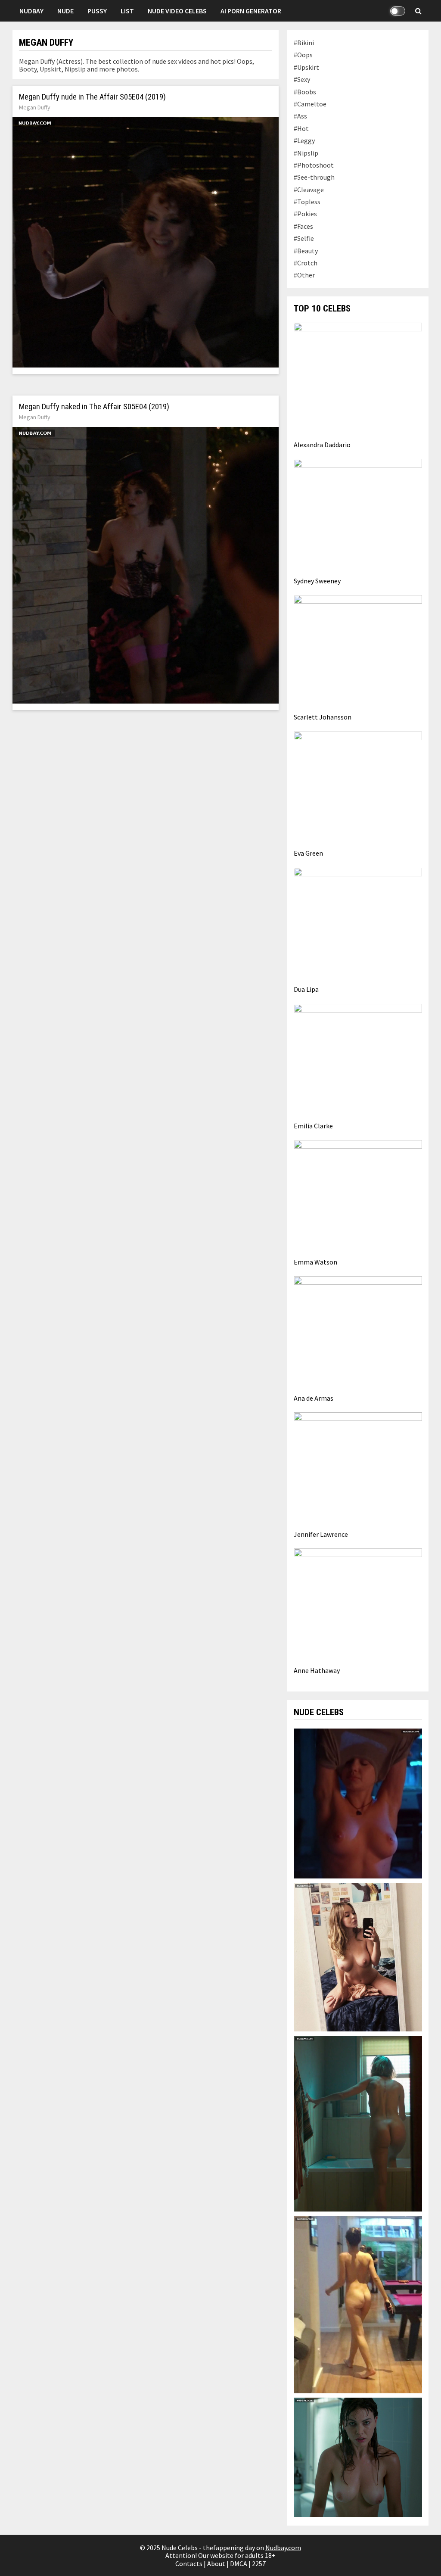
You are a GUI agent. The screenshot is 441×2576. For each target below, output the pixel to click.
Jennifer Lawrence (321, 1534)
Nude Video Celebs (177, 11)
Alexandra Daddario (322, 445)
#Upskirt (306, 67)
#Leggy (304, 140)
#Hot (301, 128)
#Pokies (305, 214)
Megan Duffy (35, 107)
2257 (259, 2564)
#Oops (303, 55)
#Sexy (302, 79)
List (127, 11)
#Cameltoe (310, 104)
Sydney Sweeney (317, 581)
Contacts (189, 2564)
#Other (304, 275)
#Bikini (304, 43)
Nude (65, 11)
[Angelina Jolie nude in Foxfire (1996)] (358, 1803)
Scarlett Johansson (323, 717)
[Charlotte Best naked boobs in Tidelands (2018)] (358, 2457)
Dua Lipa (306, 989)
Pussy (97, 11)
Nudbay (31, 11)
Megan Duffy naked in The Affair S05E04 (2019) (94, 407)
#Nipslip (306, 153)
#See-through (314, 177)
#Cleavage (309, 190)
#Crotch (306, 263)
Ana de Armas (314, 1398)
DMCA (239, 2564)
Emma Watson (315, 1262)
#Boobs (305, 92)
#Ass (300, 116)
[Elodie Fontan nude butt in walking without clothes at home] (358, 2304)
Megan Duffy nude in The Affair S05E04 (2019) (92, 97)
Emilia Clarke (313, 1126)
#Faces (303, 226)
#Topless (307, 202)
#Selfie (304, 238)
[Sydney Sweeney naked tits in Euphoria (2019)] (358, 1956)
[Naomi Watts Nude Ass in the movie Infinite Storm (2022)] (358, 2123)
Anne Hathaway (317, 1670)
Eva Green (308, 853)
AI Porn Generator (251, 11)
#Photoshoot (314, 165)
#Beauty (306, 251)
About (216, 2564)
